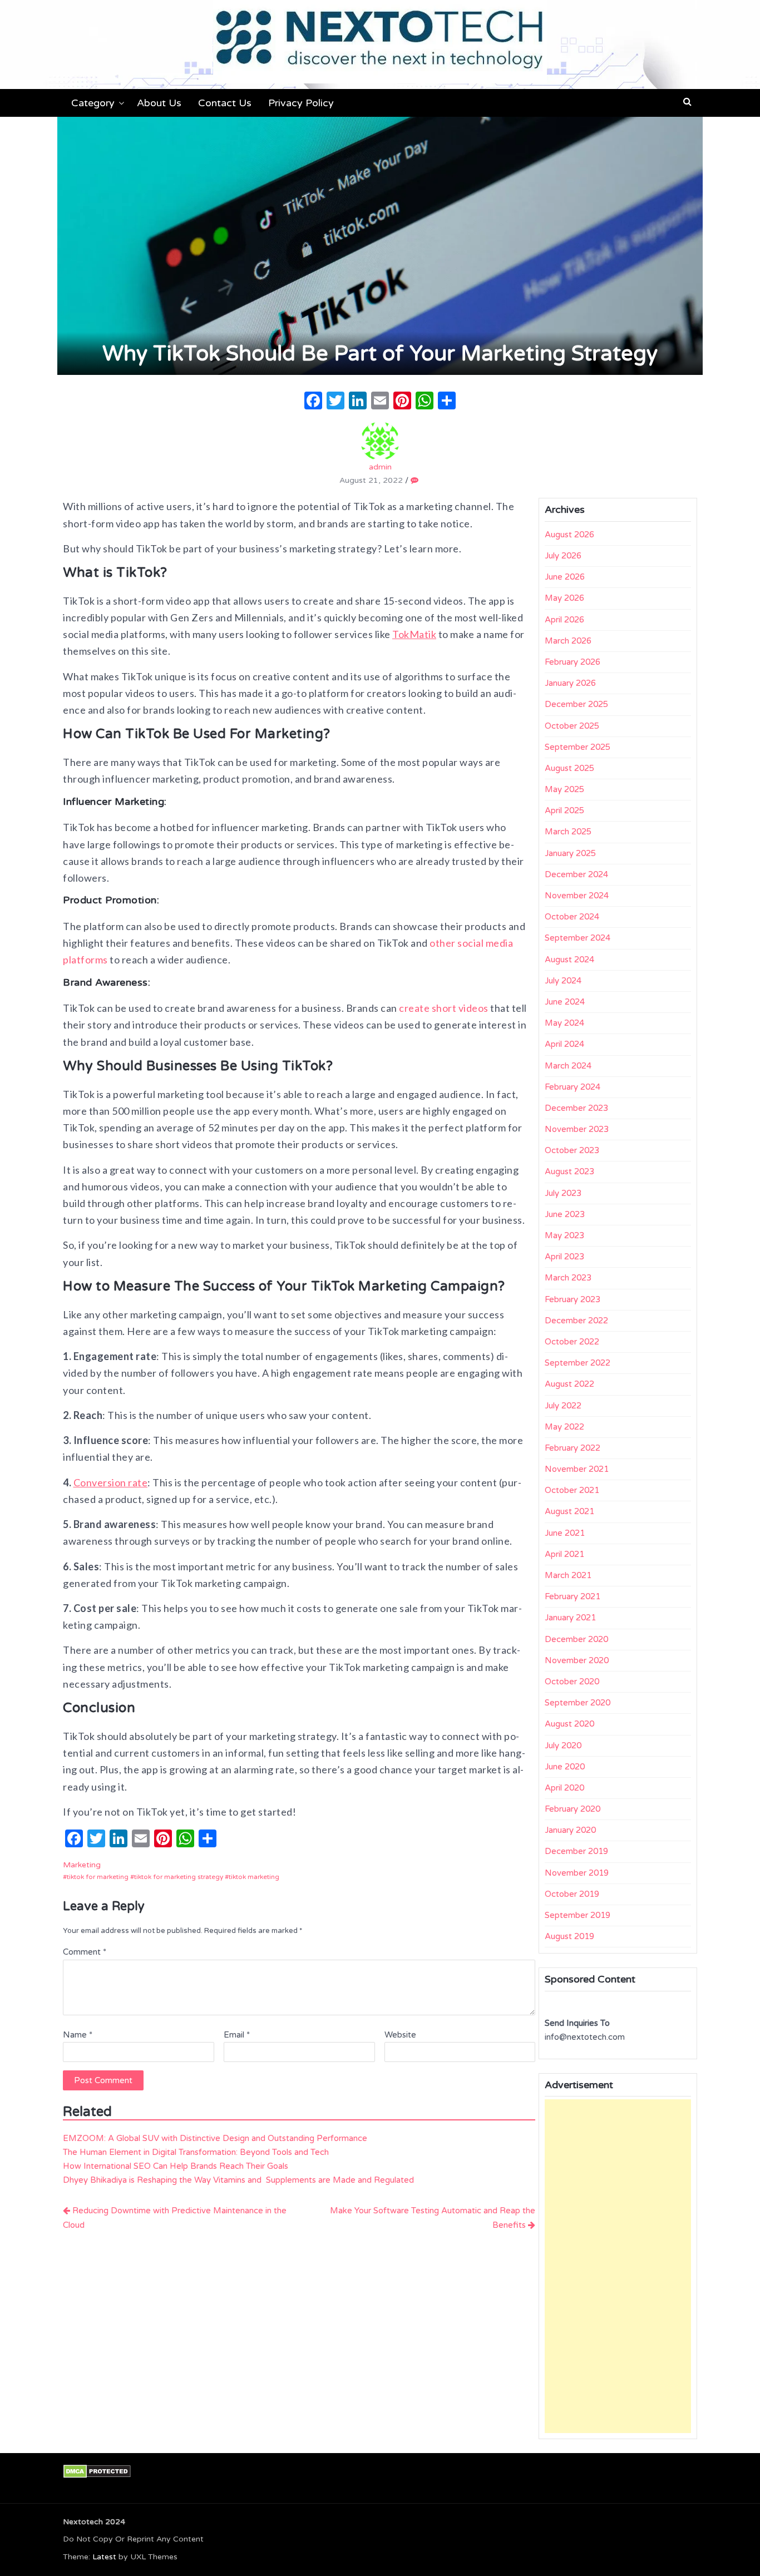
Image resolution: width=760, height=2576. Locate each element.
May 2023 (564, 1235)
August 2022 (569, 1384)
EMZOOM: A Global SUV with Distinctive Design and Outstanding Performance (215, 2138)
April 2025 (564, 810)
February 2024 (573, 1087)
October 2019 (572, 1894)
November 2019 (577, 1873)
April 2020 (564, 1788)
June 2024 (565, 1002)
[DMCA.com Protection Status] (97, 2471)
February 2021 (573, 1596)
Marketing (82, 1865)
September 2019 (578, 1915)
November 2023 (577, 1129)
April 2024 (564, 1044)
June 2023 (565, 1214)
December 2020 (576, 1639)
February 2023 (573, 1299)
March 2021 (568, 1575)
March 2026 (568, 641)
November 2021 (577, 1469)
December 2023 (576, 1108)
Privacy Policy (301, 103)
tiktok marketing (254, 1877)
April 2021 (564, 1554)
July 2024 (563, 981)
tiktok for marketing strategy (179, 1877)
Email (237, 2035)
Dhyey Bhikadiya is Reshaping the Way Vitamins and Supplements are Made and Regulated (238, 2180)
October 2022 (572, 1342)
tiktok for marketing (98, 1877)
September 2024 (578, 938)
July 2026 (563, 556)
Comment (85, 1952)
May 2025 (564, 789)
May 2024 (564, 1023)
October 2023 (572, 1150)
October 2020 (572, 1682)
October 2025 (572, 726)
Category (93, 103)
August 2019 (569, 1936)
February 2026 (573, 662)
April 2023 (564, 1257)
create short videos (444, 1008)
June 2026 (565, 577)
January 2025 (570, 853)
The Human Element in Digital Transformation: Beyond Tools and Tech (196, 2152)
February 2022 (573, 1448)
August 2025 (569, 768)
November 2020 (577, 1660)
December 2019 (576, 1851)
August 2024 (569, 960)
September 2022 (578, 1363)
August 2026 (569, 535)
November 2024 (577, 896)
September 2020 (578, 1703)
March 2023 (568, 1278)
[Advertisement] (618, 2266)
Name (78, 2035)
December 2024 (576, 874)
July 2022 (563, 1406)
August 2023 (569, 1171)
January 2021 (570, 1618)
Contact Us (225, 103)
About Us (159, 103)
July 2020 (563, 1746)
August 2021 (569, 1511)
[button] (687, 102)
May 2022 (564, 1427)
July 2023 (563, 1193)
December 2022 (576, 1321)
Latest (104, 2557)
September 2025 (578, 747)
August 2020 (569, 1724)
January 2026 (570, 683)
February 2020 (573, 1809)
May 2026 (564, 598)
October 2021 (572, 1490)
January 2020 (570, 1830)
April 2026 (564, 620)
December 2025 (576, 704)
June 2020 (565, 1767)
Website (400, 2035)
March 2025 (568, 832)
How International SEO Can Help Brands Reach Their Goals (176, 2166)
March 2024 (568, 1066)
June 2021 (565, 1533)
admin (380, 467)
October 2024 (572, 917)
